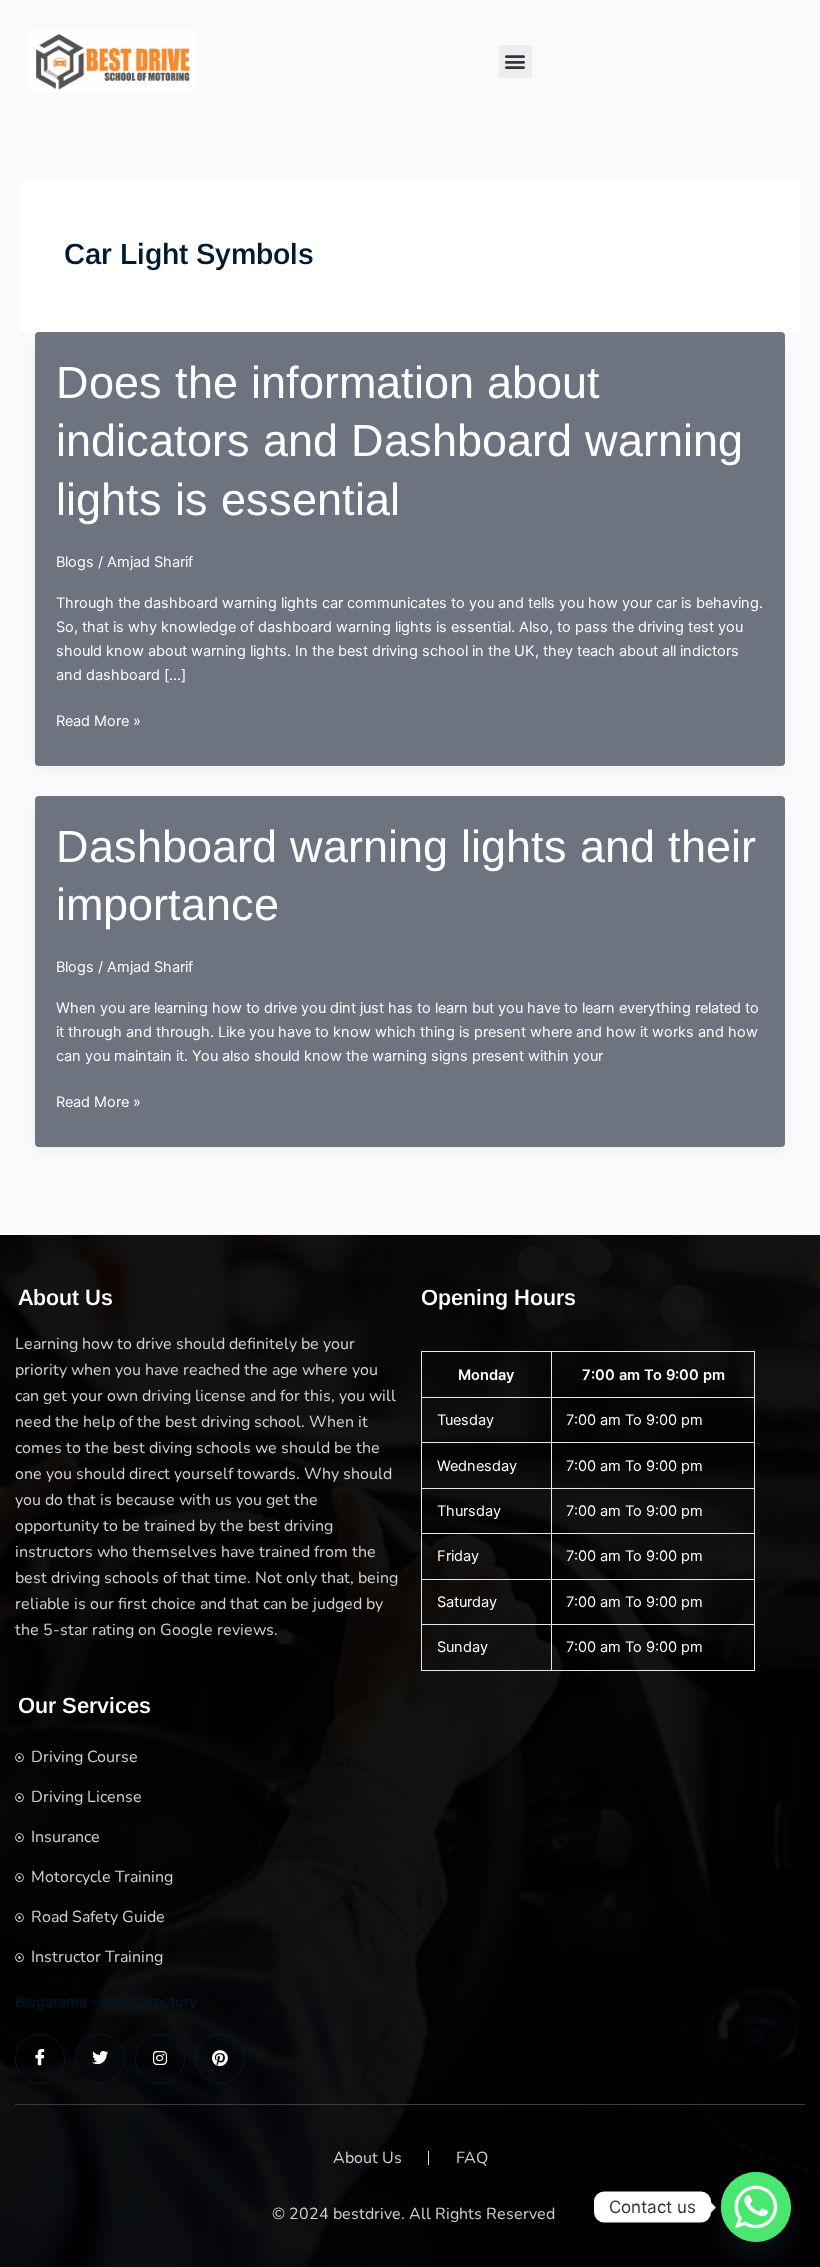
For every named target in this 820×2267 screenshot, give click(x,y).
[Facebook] (40, 2059)
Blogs (75, 562)
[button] (515, 61)
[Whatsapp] (756, 2207)
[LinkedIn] (160, 2059)
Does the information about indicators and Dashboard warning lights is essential (399, 441)
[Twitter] (100, 2059)
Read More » (98, 722)
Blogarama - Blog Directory (106, 2002)
